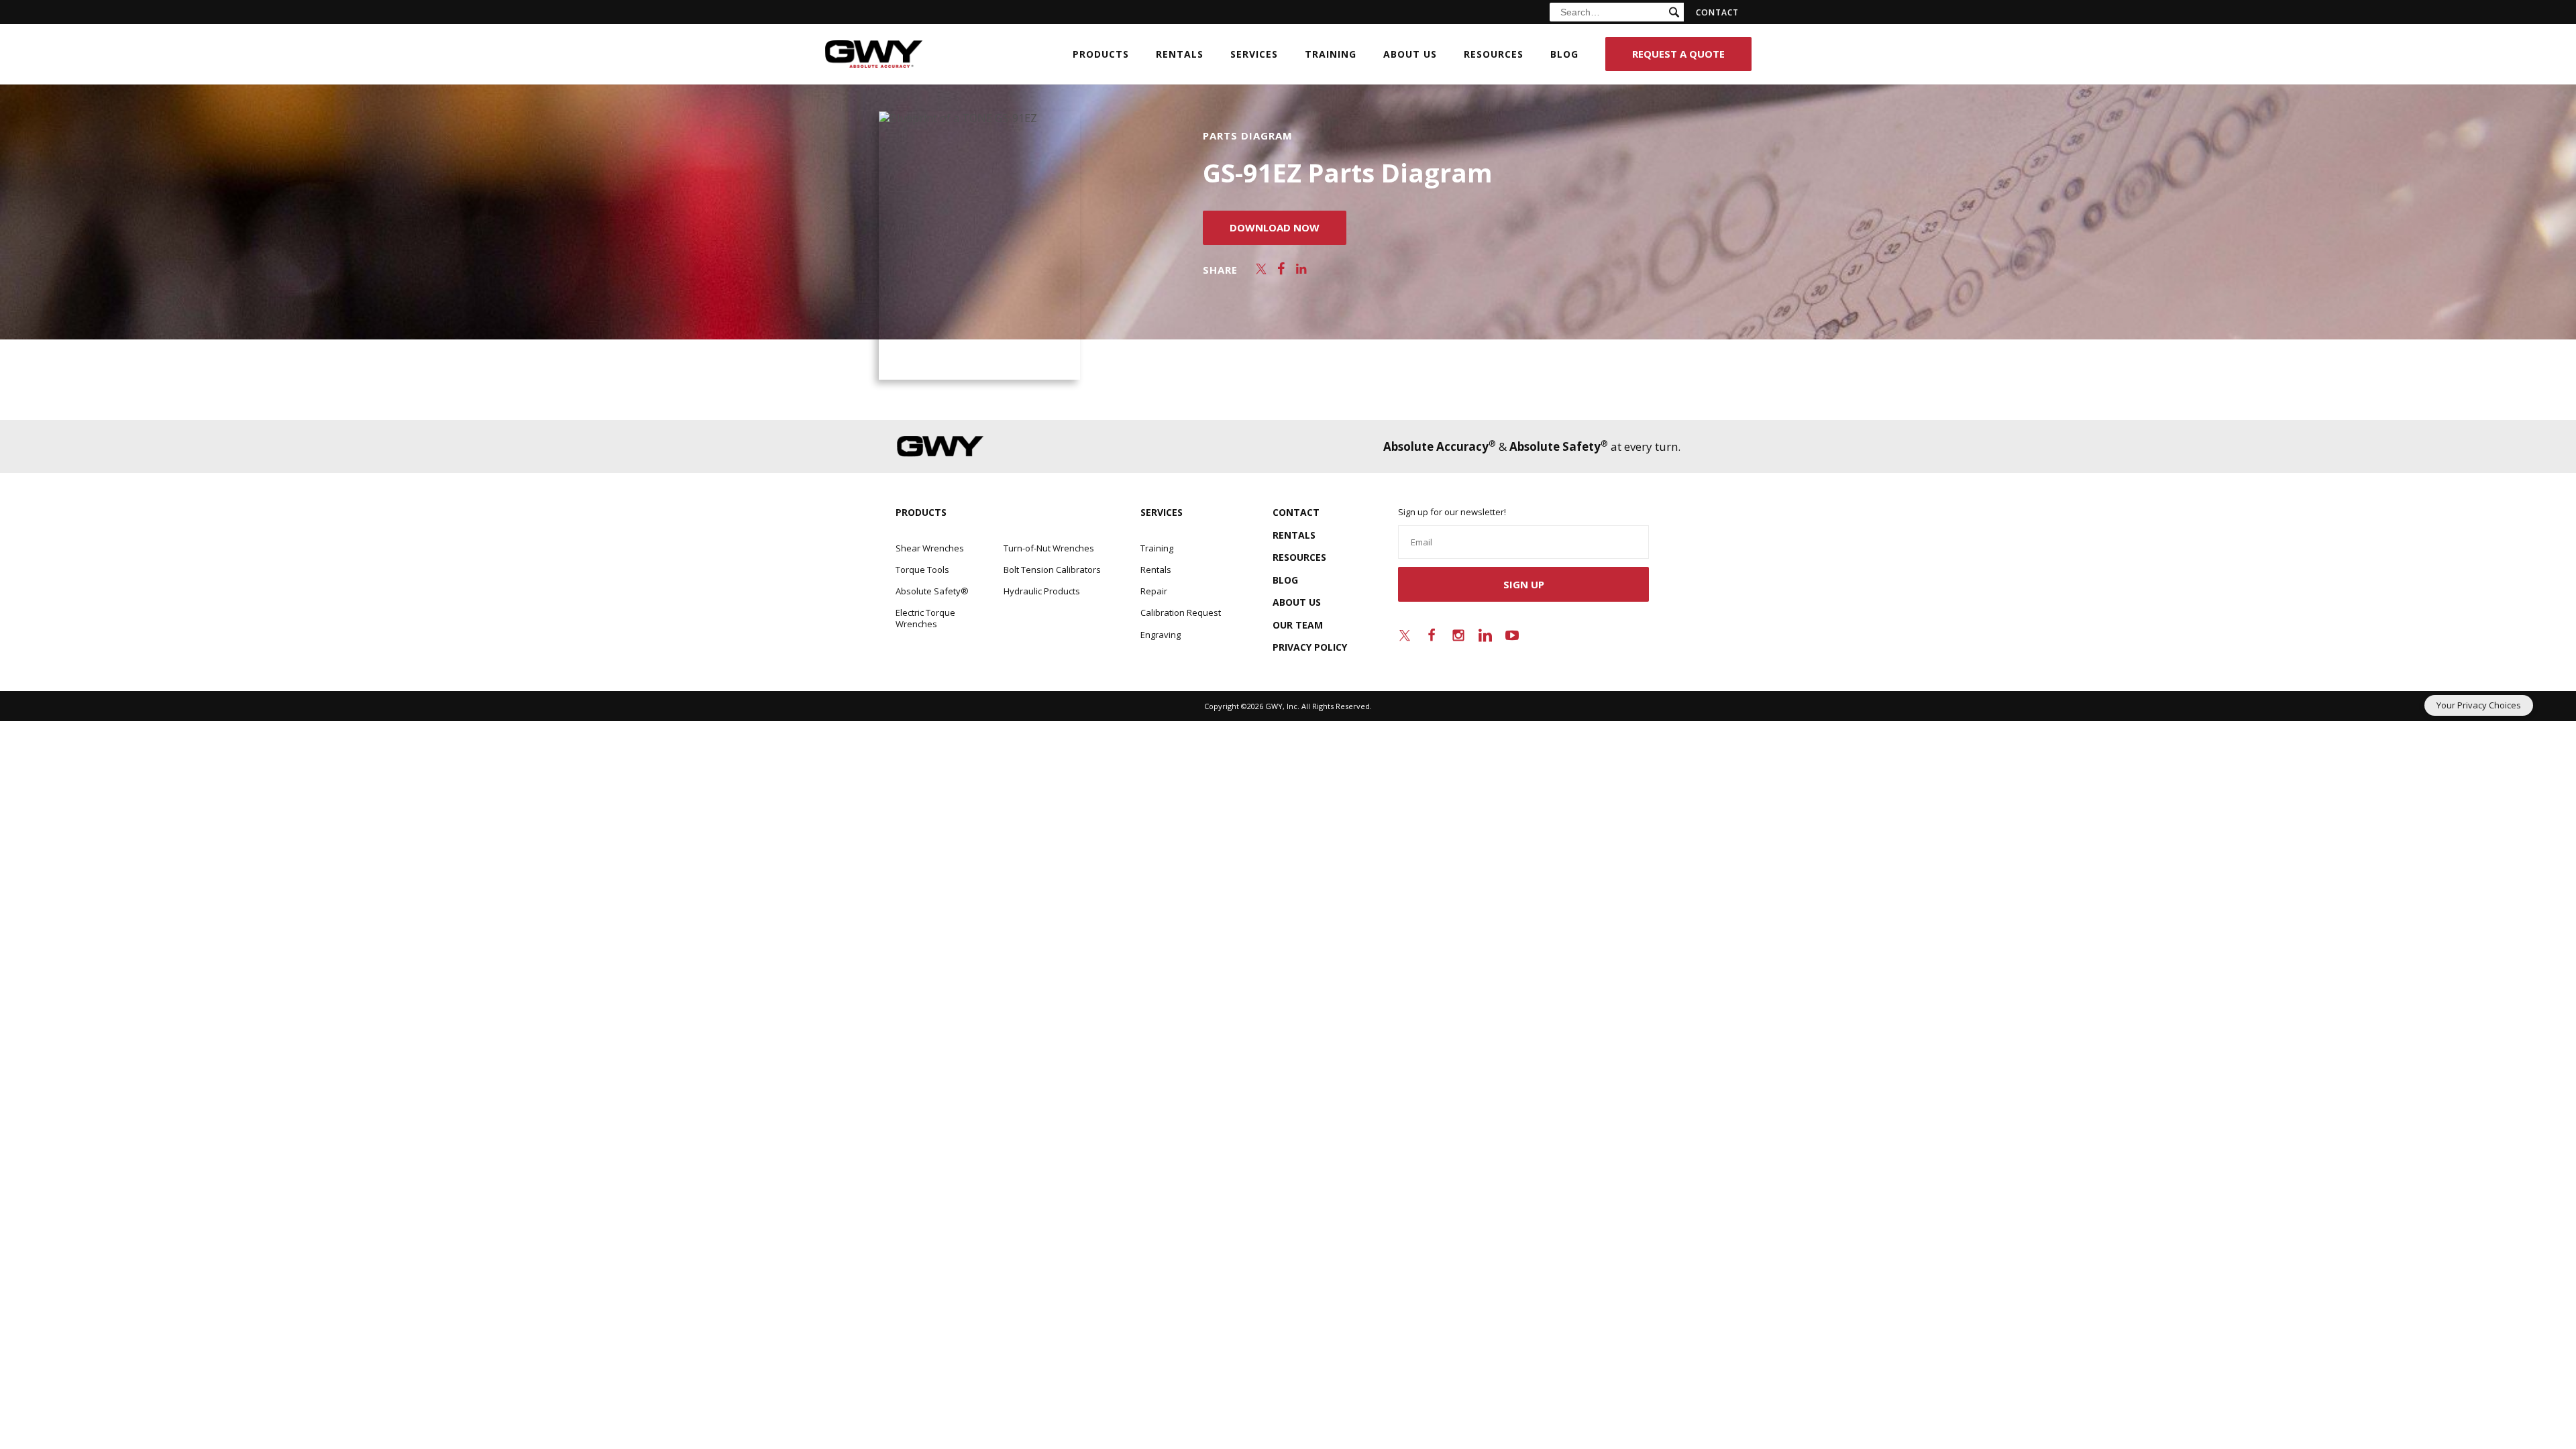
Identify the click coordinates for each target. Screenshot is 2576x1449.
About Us (1410, 54)
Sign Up (1524, 584)
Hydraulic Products (1042, 591)
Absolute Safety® (932, 591)
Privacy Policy (1310, 647)
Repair (1154, 591)
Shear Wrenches (930, 548)
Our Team (1298, 625)
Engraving (1161, 635)
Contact (1718, 12)
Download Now (1275, 227)
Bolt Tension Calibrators (1052, 570)
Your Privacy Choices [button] (2479, 705)
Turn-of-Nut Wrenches (1049, 548)
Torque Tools (922, 570)
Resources (1494, 54)
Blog (1564, 54)
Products (1101, 54)
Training (1331, 54)
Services (1254, 54)
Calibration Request (1181, 612)
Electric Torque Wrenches (925, 618)
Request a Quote (1678, 54)
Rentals (1180, 54)
